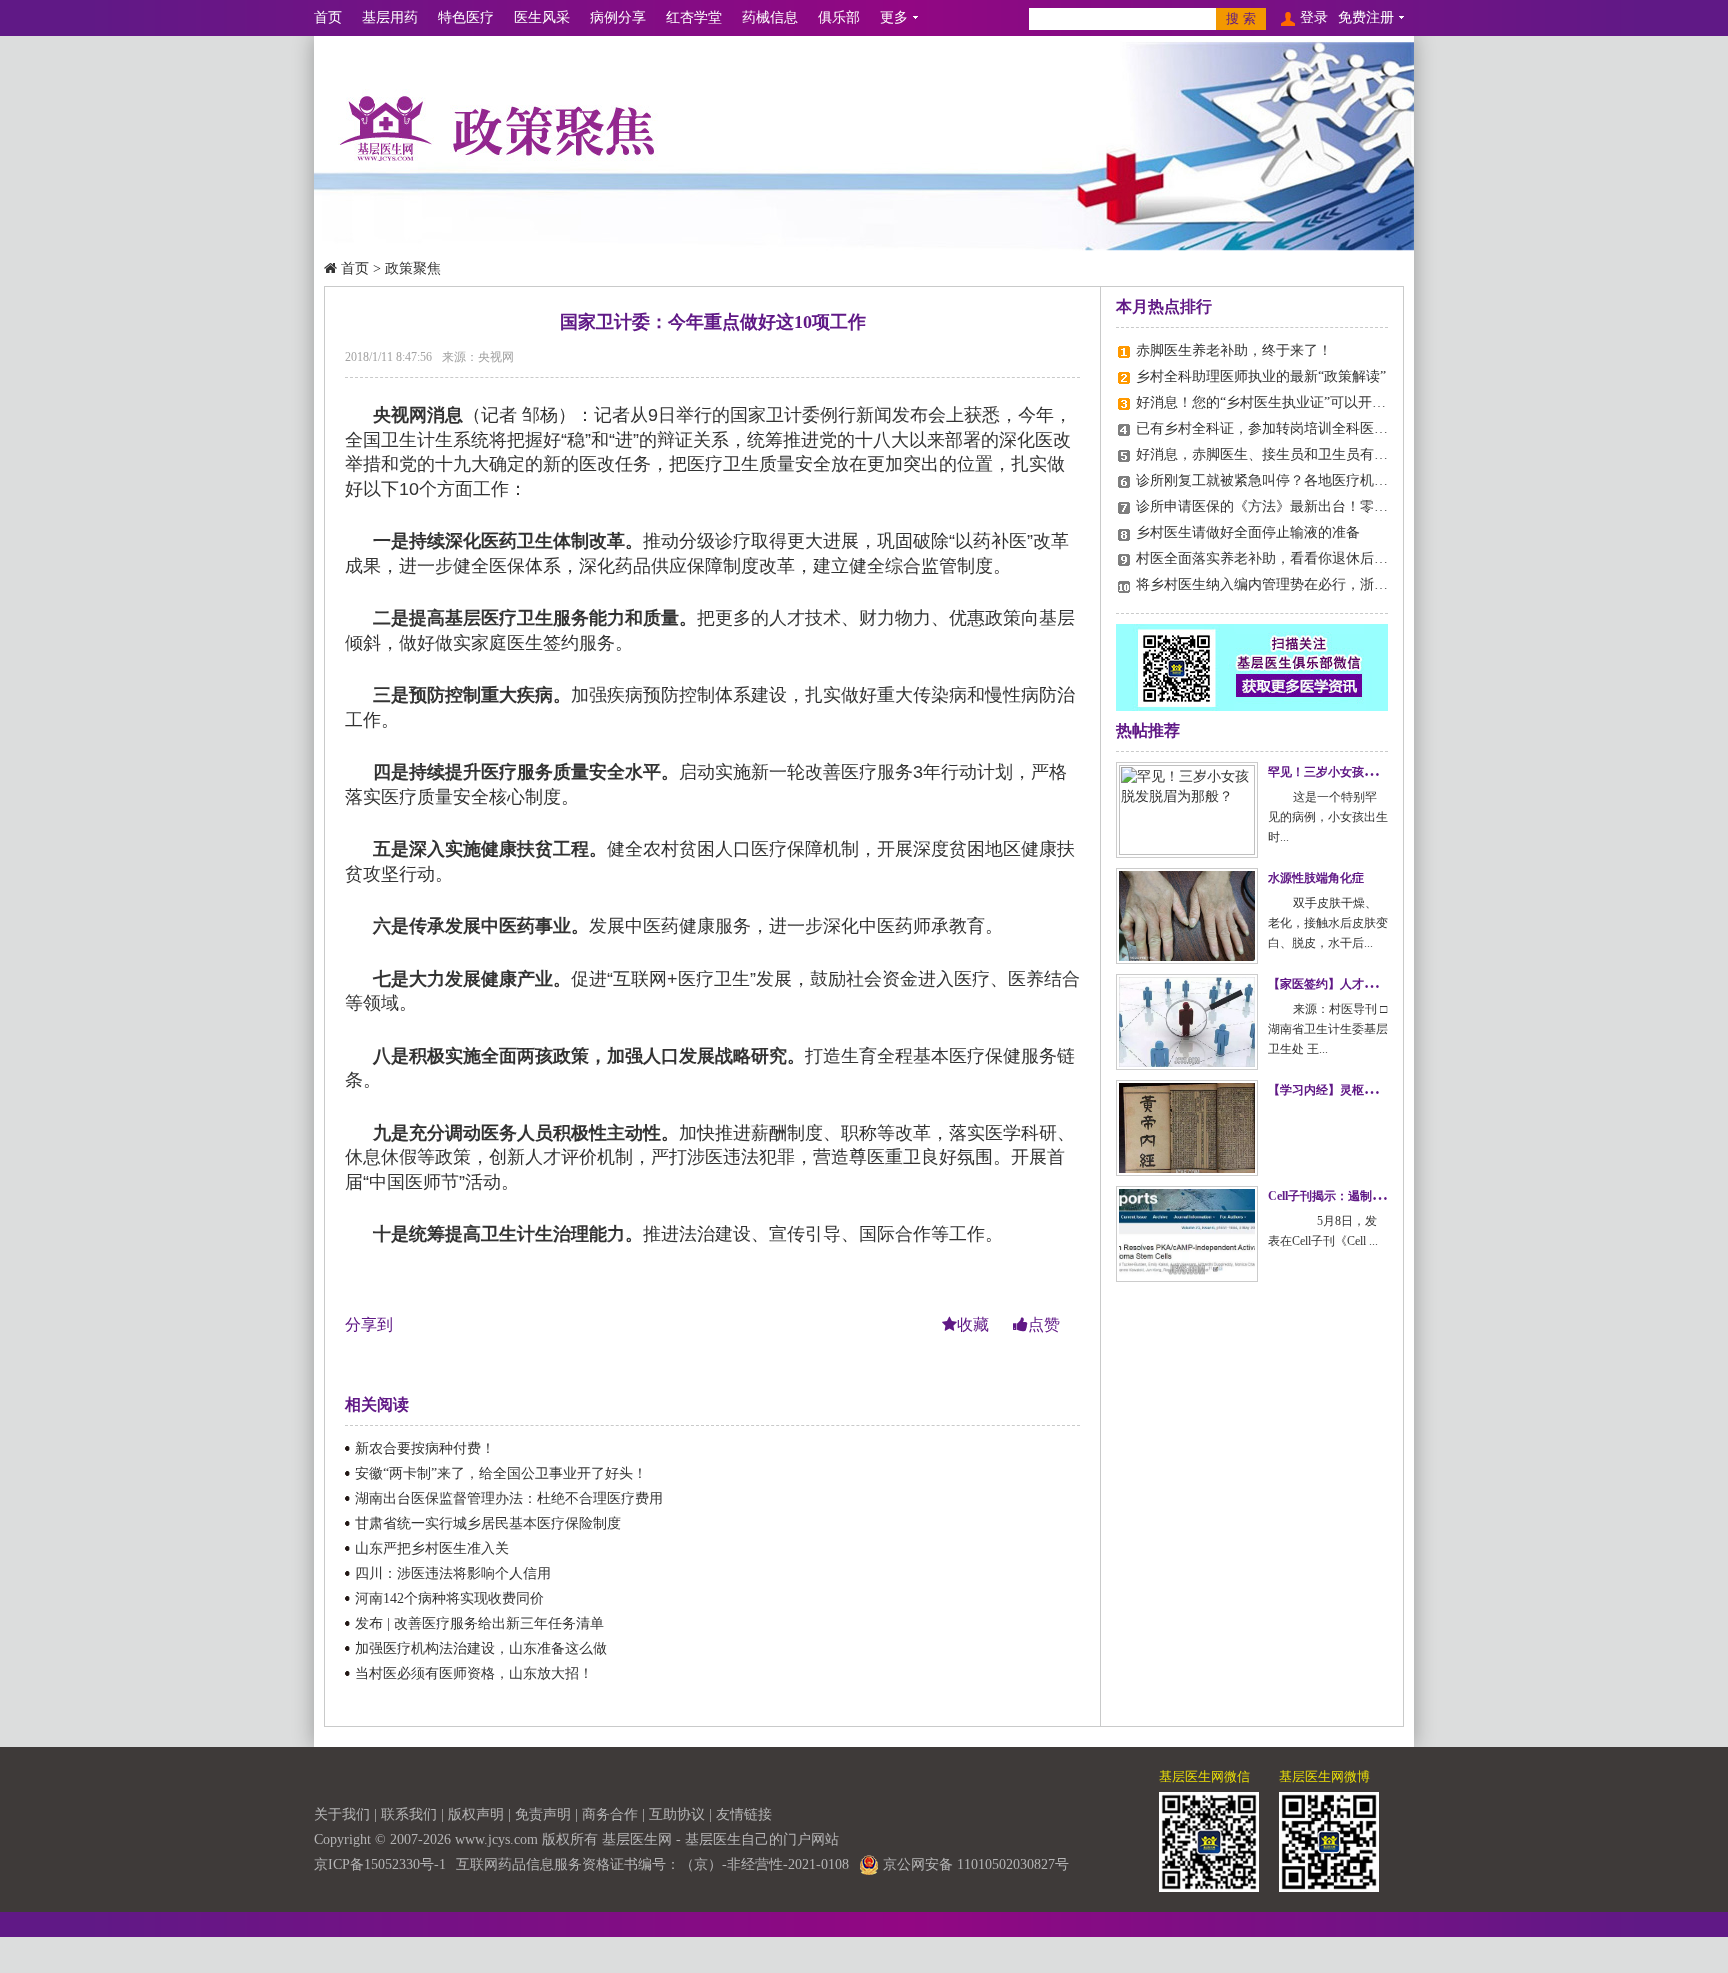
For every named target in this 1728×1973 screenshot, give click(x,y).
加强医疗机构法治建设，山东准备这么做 (481, 1648)
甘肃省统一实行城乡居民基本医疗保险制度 (488, 1523)
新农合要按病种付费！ (425, 1448)
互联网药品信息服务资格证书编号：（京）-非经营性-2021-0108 (652, 1864)
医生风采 (542, 17)
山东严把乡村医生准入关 (432, 1548)
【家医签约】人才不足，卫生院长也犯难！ (1382, 984)
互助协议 (677, 1814)
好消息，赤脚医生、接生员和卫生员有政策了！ (1283, 454)
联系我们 (409, 1814)
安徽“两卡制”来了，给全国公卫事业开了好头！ (501, 1473)
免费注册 (1366, 17)
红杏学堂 (694, 17)
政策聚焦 (413, 268)
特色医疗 (466, 17)
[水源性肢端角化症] (1187, 916)
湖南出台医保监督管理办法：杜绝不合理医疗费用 (509, 1498)
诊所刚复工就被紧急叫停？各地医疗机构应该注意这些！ (1311, 480)
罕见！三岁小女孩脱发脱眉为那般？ (1364, 772)
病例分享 (618, 17)
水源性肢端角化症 (1316, 878)
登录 (1314, 17)
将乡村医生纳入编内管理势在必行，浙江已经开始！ (1297, 584)
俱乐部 (839, 17)
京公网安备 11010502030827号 (974, 1864)
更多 (894, 17)
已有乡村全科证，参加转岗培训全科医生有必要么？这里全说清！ (1339, 428)
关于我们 (342, 1814)
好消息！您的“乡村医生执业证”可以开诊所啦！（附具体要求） (1331, 402)
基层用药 (390, 17)
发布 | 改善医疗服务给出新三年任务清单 (479, 1623)
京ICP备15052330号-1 (380, 1864)
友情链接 (744, 1814)
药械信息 (770, 17)
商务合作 (610, 1814)
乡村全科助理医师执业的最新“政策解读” (1261, 376)
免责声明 (543, 1814)
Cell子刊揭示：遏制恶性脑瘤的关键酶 (1368, 1196)
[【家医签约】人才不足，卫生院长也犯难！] (1187, 1022)
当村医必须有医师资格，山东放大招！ (474, 1673)
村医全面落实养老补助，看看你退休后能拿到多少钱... (1303, 558)
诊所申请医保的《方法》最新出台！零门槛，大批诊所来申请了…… (1346, 506)
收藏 (975, 1324)
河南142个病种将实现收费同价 (449, 1598)
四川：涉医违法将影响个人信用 (453, 1573)
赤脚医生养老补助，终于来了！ (1234, 350)
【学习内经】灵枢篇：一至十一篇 (1358, 1090)
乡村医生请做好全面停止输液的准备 (1248, 532)
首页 (328, 17)
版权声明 (476, 1814)
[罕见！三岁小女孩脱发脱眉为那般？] (1187, 810)
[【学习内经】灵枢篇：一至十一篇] (1187, 1128)
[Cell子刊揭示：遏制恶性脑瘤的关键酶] (1187, 1234)
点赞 (1044, 1324)
